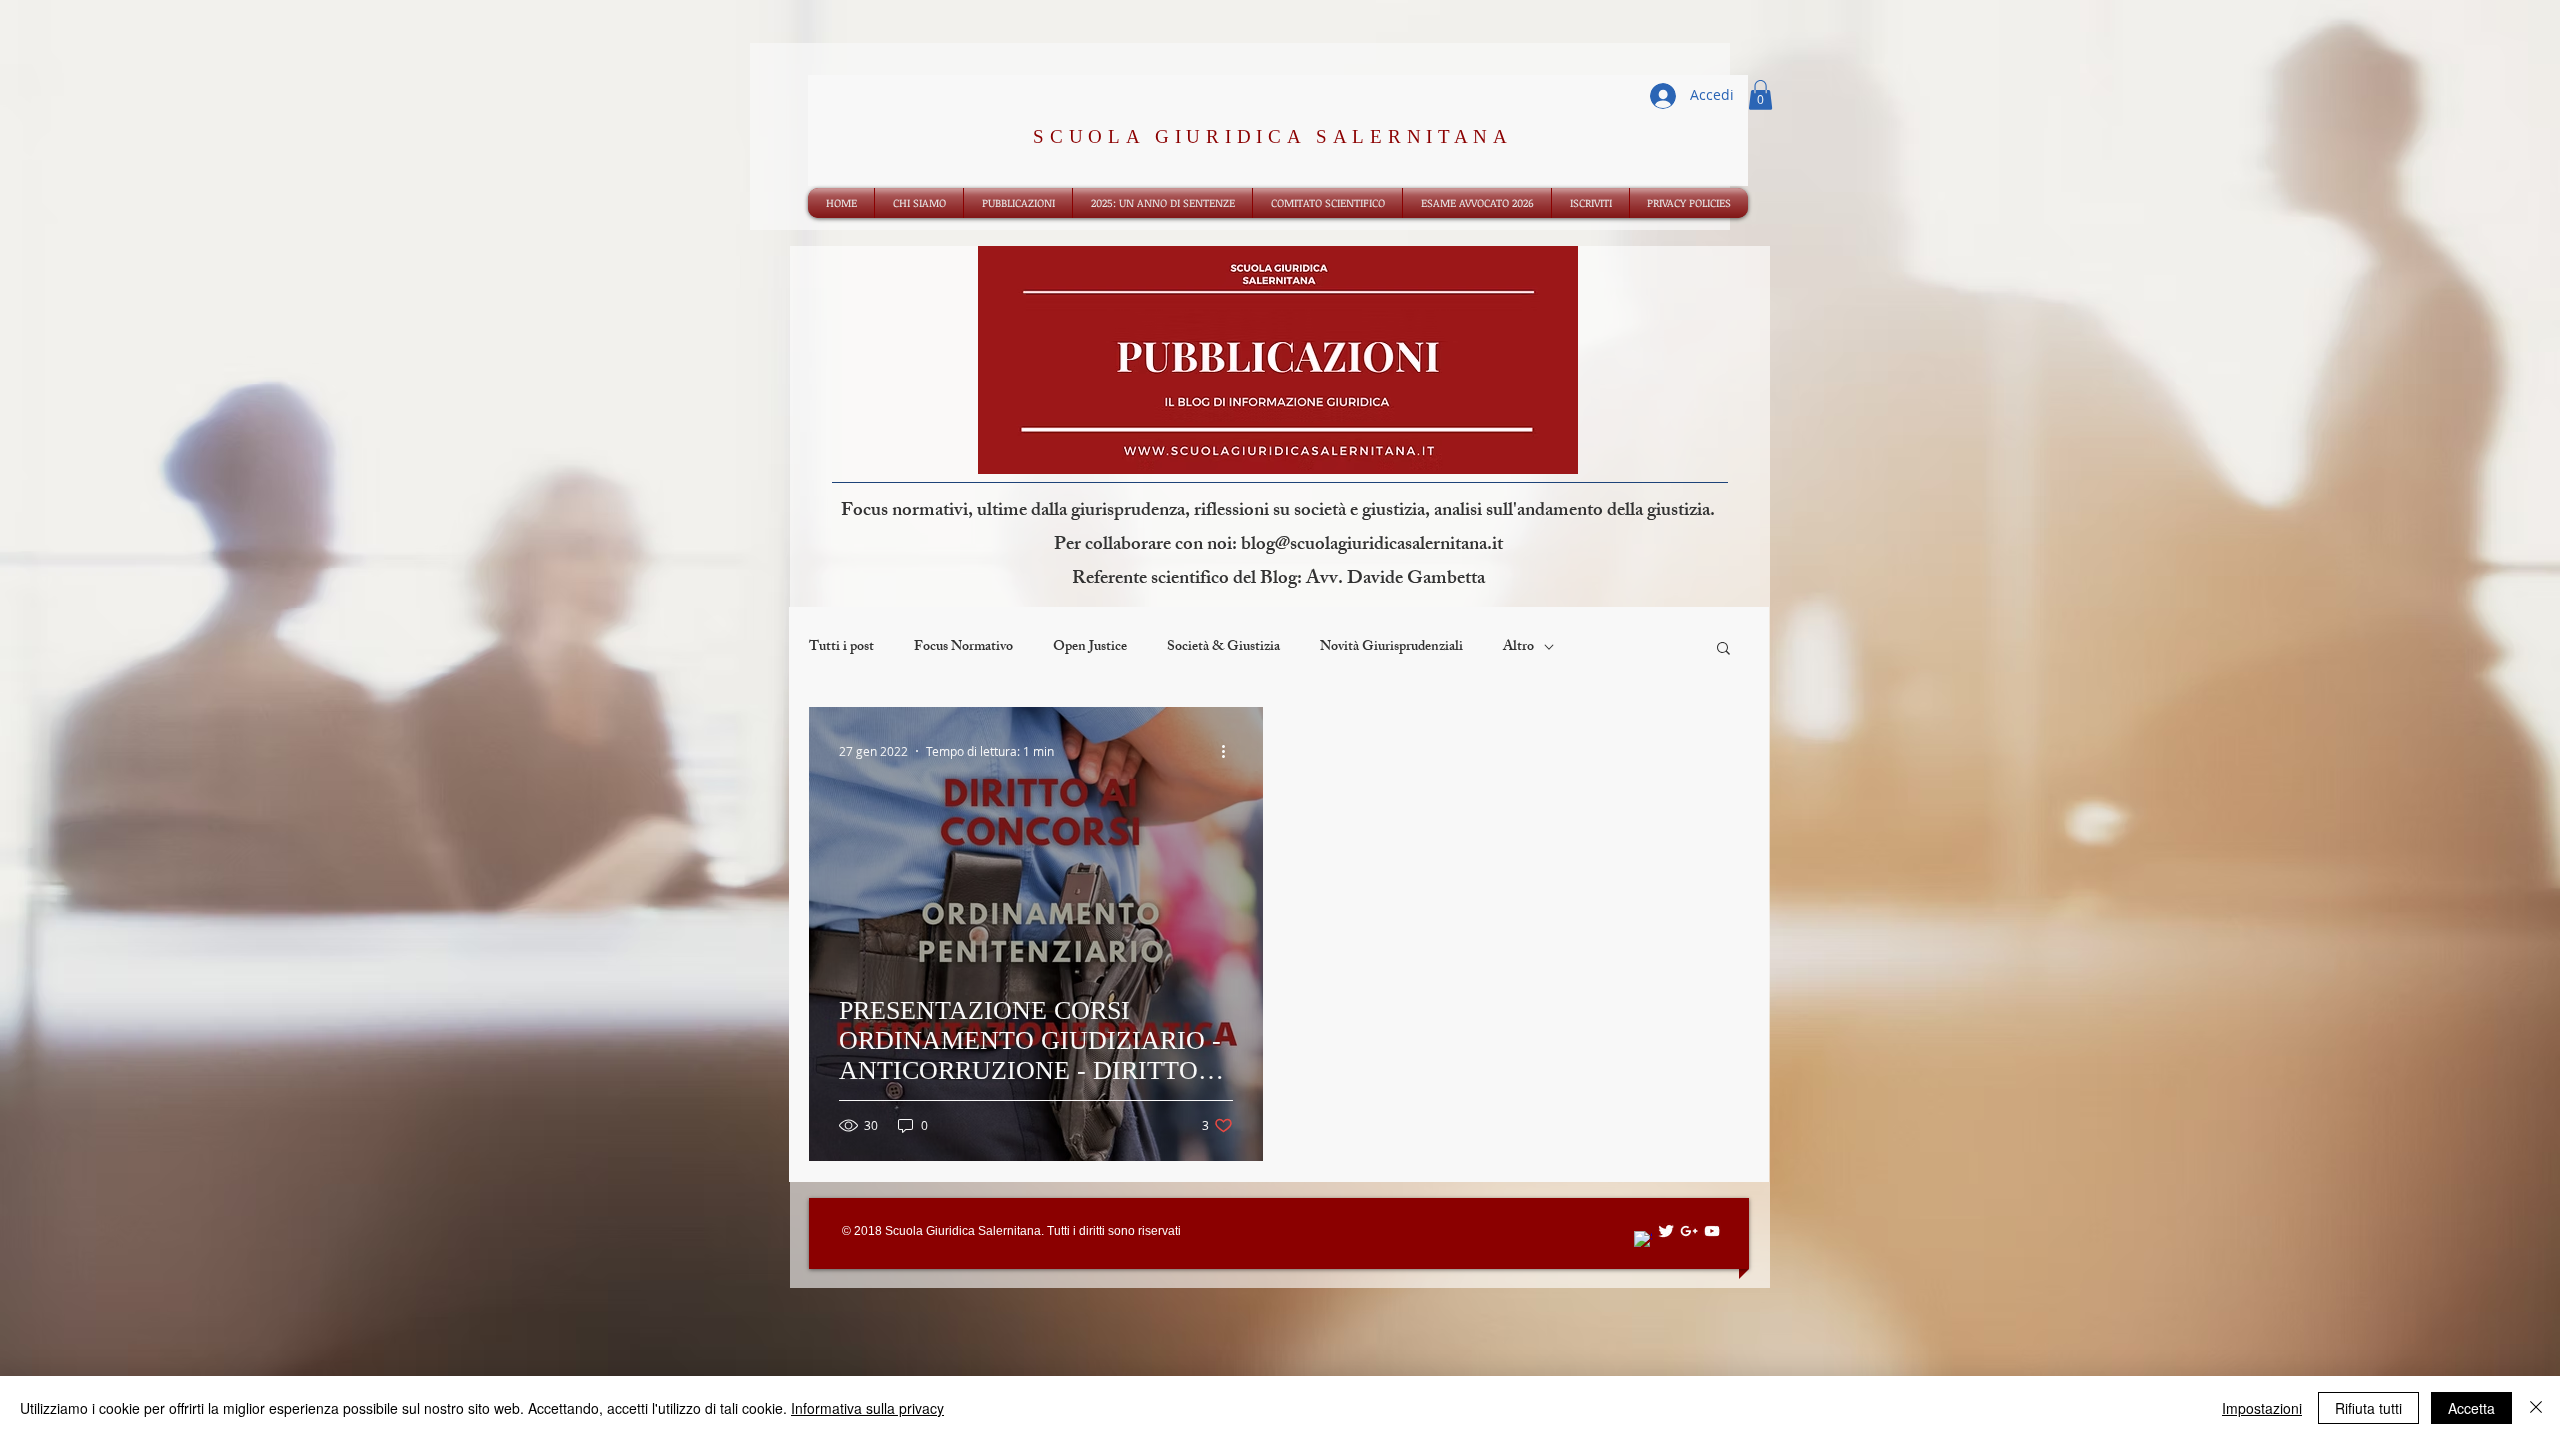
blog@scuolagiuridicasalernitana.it (1372, 546)
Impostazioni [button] (2262, 1408)
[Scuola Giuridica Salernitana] (1643, 1240)
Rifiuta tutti (2368, 1408)
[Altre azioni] (1230, 751)
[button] (1760, 95)
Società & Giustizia (1223, 647)
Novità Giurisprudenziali (1391, 647)
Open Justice (1090, 647)
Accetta (2471, 1408)
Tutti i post (841, 647)
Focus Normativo (963, 647)
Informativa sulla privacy (867, 1408)
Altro (1518, 647)
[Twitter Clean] (1666, 1231)
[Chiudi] (2536, 1408)
